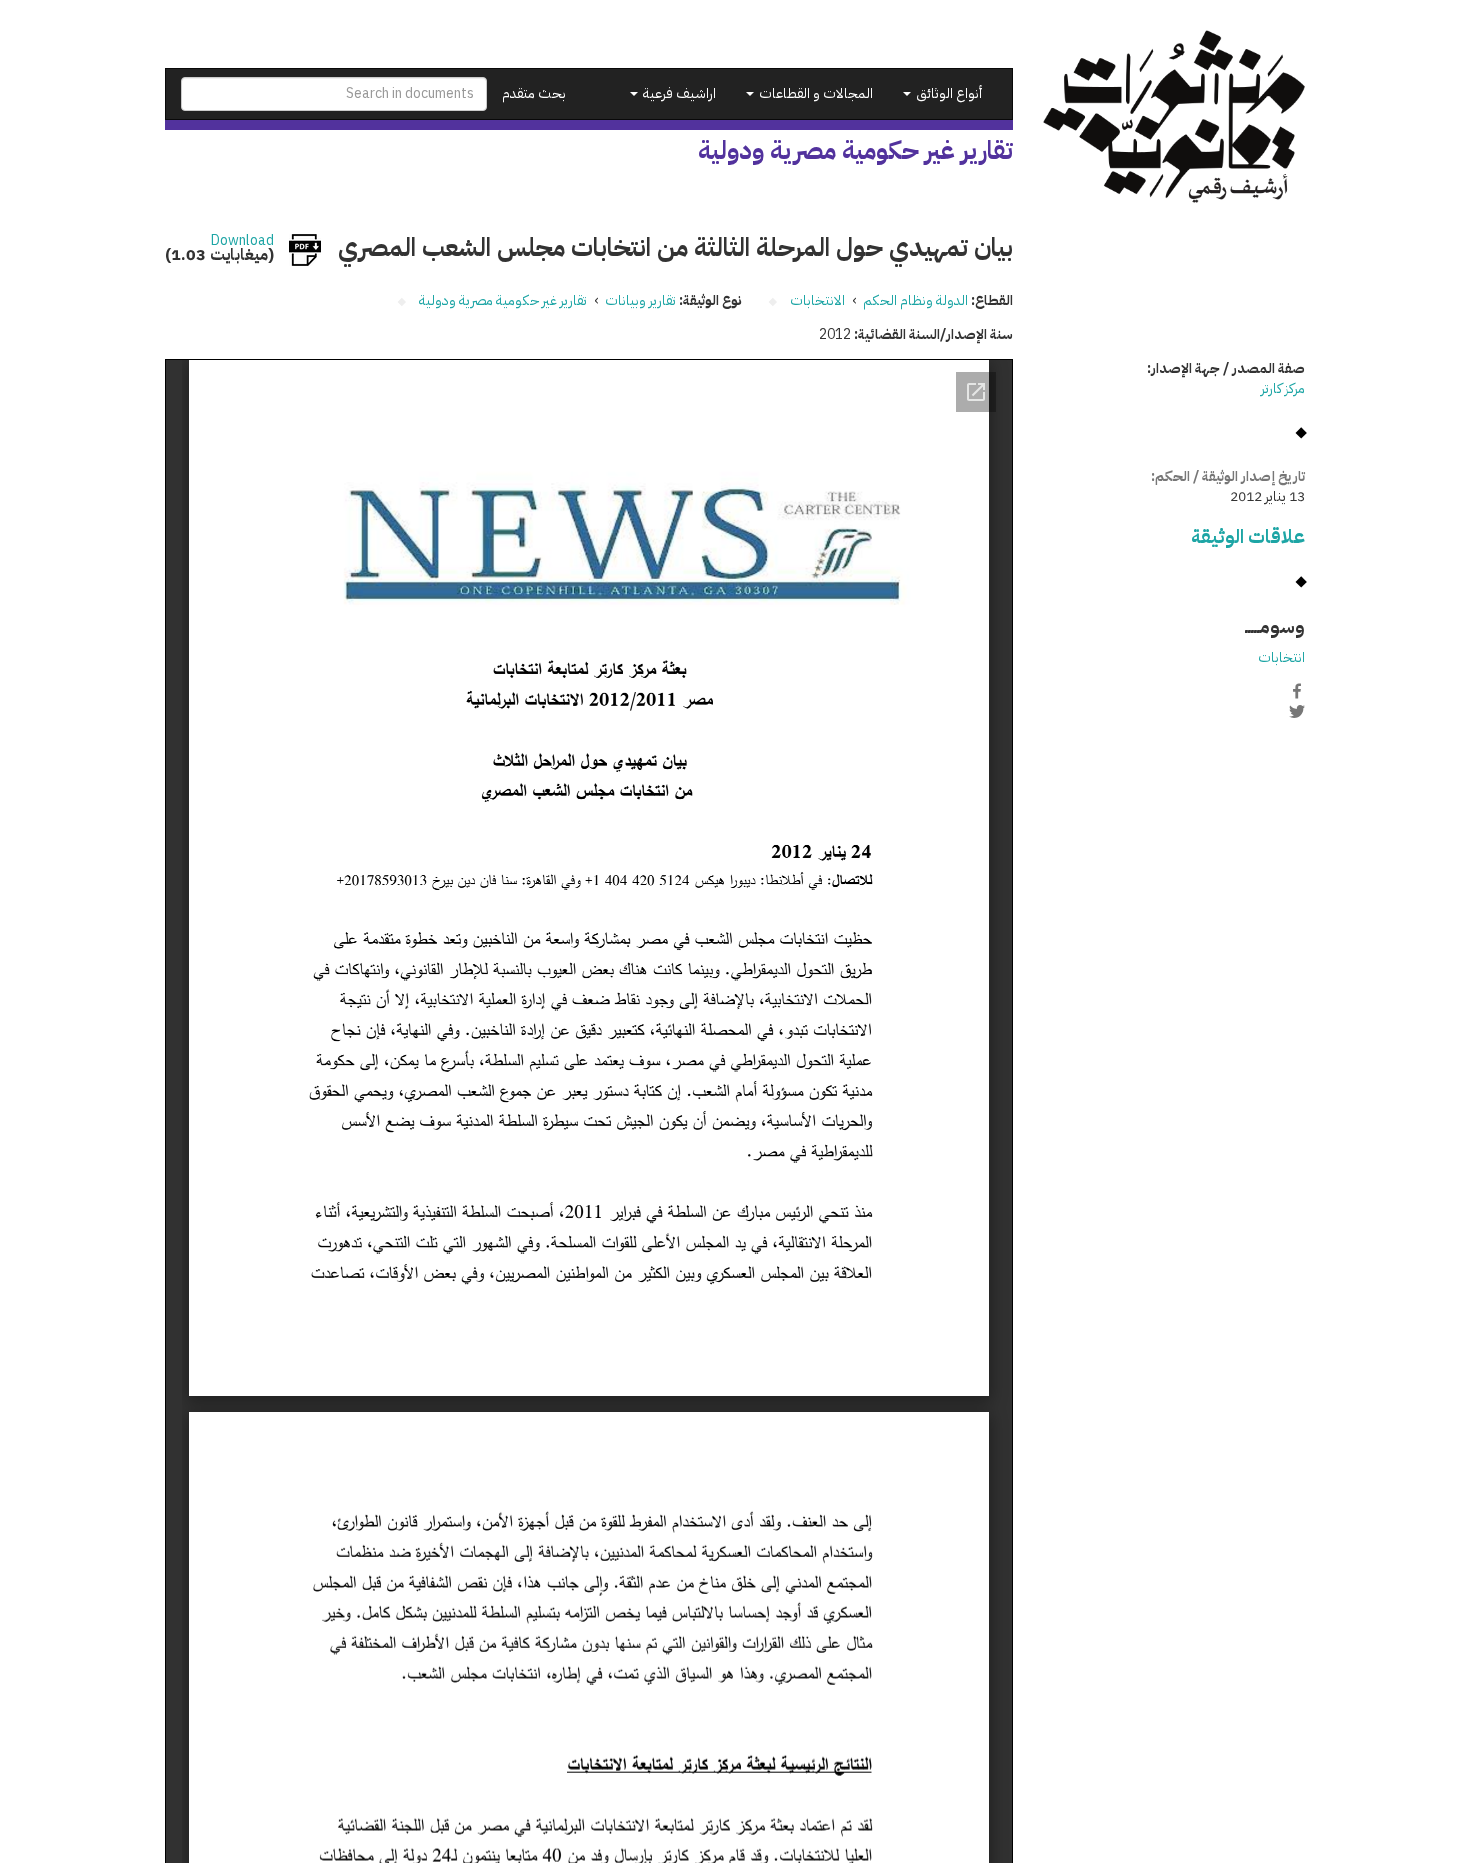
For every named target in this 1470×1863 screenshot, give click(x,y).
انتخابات (1281, 657)
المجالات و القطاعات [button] (814, 93)
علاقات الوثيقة (1248, 536)
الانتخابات (817, 300)
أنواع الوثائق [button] (947, 93)
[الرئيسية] (1174, 116)
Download (242, 241)
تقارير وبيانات (640, 300)
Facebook (1297, 691)
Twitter (1297, 712)
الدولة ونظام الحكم (915, 300)
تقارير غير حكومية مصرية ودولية (503, 300)
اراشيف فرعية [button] (678, 93)
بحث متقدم (534, 93)
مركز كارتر (1283, 388)
